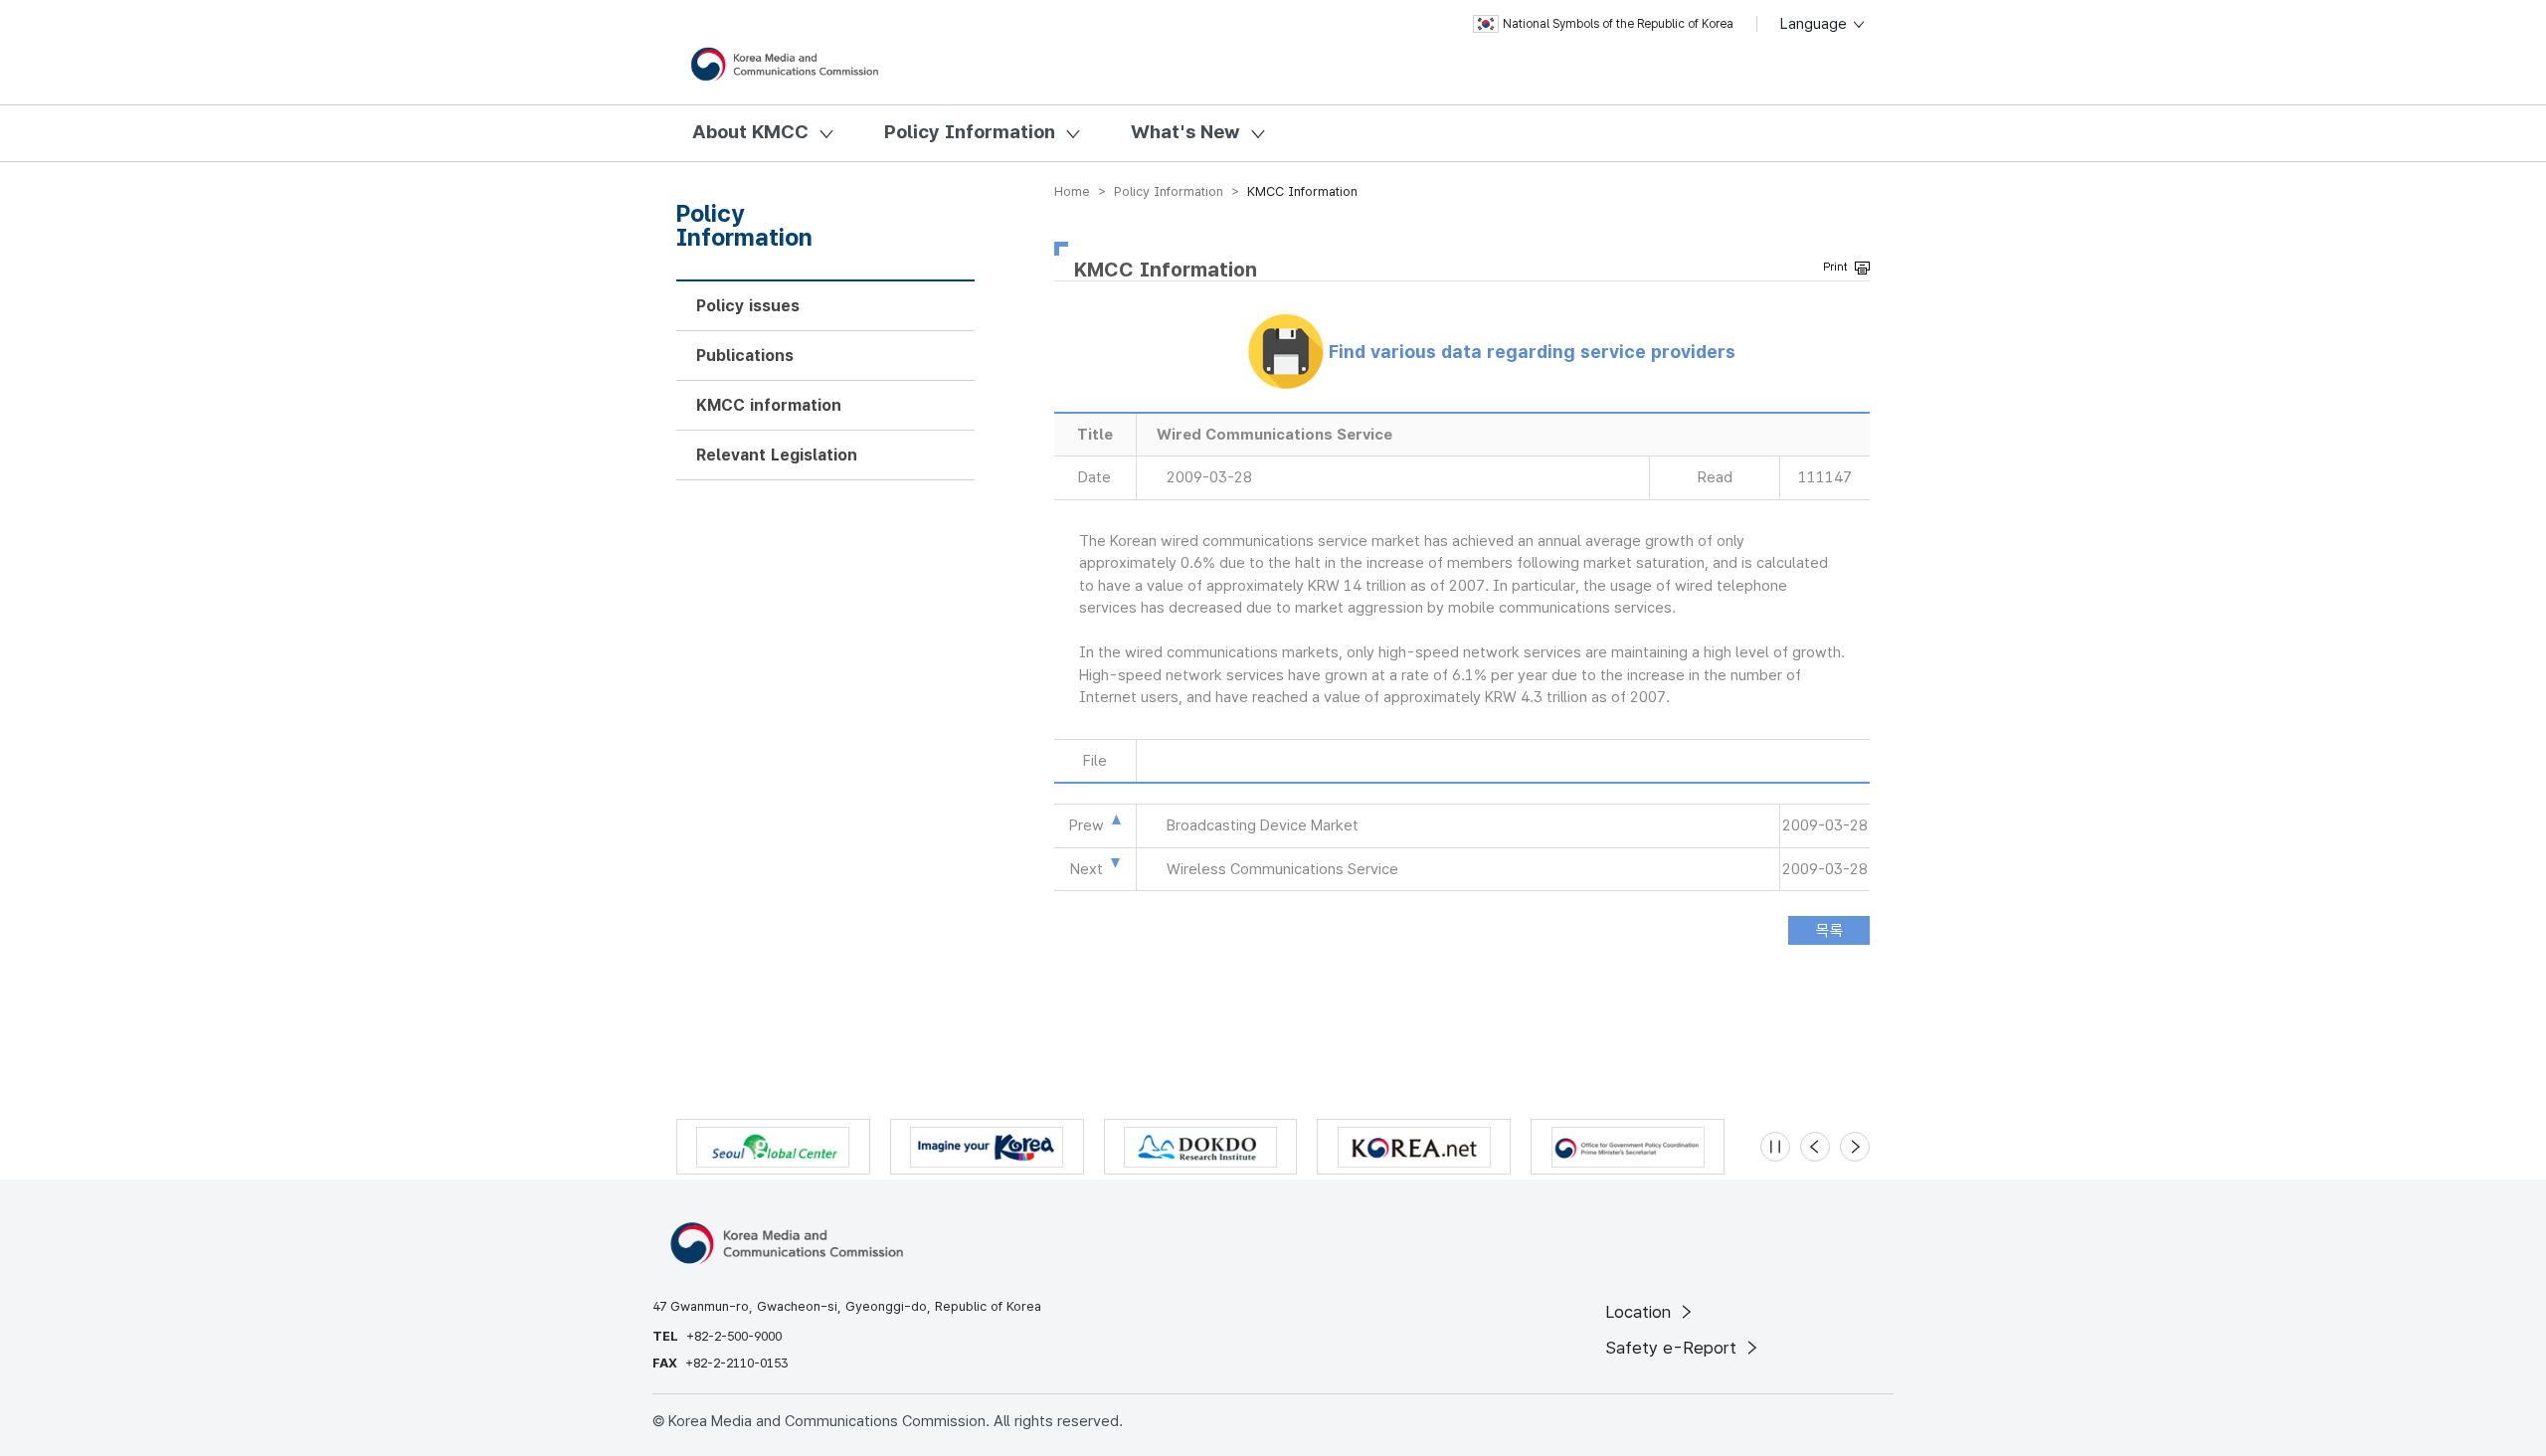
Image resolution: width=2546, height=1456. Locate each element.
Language (1816, 24)
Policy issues (748, 306)
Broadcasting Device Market (1263, 825)
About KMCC (750, 132)
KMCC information (769, 405)
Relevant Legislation (777, 455)
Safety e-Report (1673, 1348)
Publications (745, 356)
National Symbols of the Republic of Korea (1618, 24)
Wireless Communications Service (1282, 869)
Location (1640, 1312)
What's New (1185, 132)
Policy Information (970, 132)
